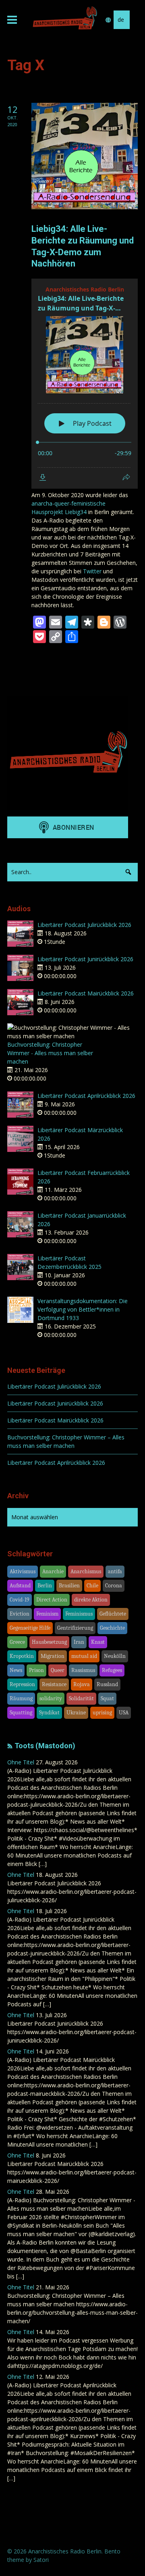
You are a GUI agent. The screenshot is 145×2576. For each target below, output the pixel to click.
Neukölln (115, 1656)
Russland (107, 1684)
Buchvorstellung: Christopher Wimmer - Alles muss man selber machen (50, 1053)
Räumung (21, 1698)
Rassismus (83, 1670)
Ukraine (76, 1713)
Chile (92, 1586)
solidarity (51, 1698)
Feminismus (79, 1614)
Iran (79, 1642)
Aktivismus (23, 1571)
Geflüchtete (113, 1614)
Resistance (54, 1684)
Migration (53, 1656)
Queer (58, 1670)
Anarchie (53, 1571)
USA (124, 1713)
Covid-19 (20, 1600)
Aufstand (20, 1586)
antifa (115, 1571)
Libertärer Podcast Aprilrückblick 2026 (86, 1096)
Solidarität (81, 1698)
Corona (114, 1586)
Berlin (45, 1586)
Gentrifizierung (75, 1628)
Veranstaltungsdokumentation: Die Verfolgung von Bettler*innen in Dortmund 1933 (83, 1309)
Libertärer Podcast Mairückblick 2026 (86, 993)
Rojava (82, 1684)
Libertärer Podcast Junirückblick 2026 (85, 959)
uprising (102, 1713)
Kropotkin (22, 1656)
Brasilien (69, 1586)
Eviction (20, 1614)
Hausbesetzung (49, 1642)
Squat (107, 1698)
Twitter (92, 571)
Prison (36, 1670)
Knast (98, 1642)
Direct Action (52, 1600)
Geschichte (112, 1628)
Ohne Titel (21, 1762)
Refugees (112, 1670)
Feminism (47, 1614)
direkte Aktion (91, 1600)
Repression (22, 1684)
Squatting (21, 1713)
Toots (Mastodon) (45, 1746)
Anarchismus (86, 1571)
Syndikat (49, 1713)
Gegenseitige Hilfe (30, 1628)
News (16, 1670)
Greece (17, 1642)
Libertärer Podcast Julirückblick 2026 (84, 925)
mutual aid (84, 1656)
